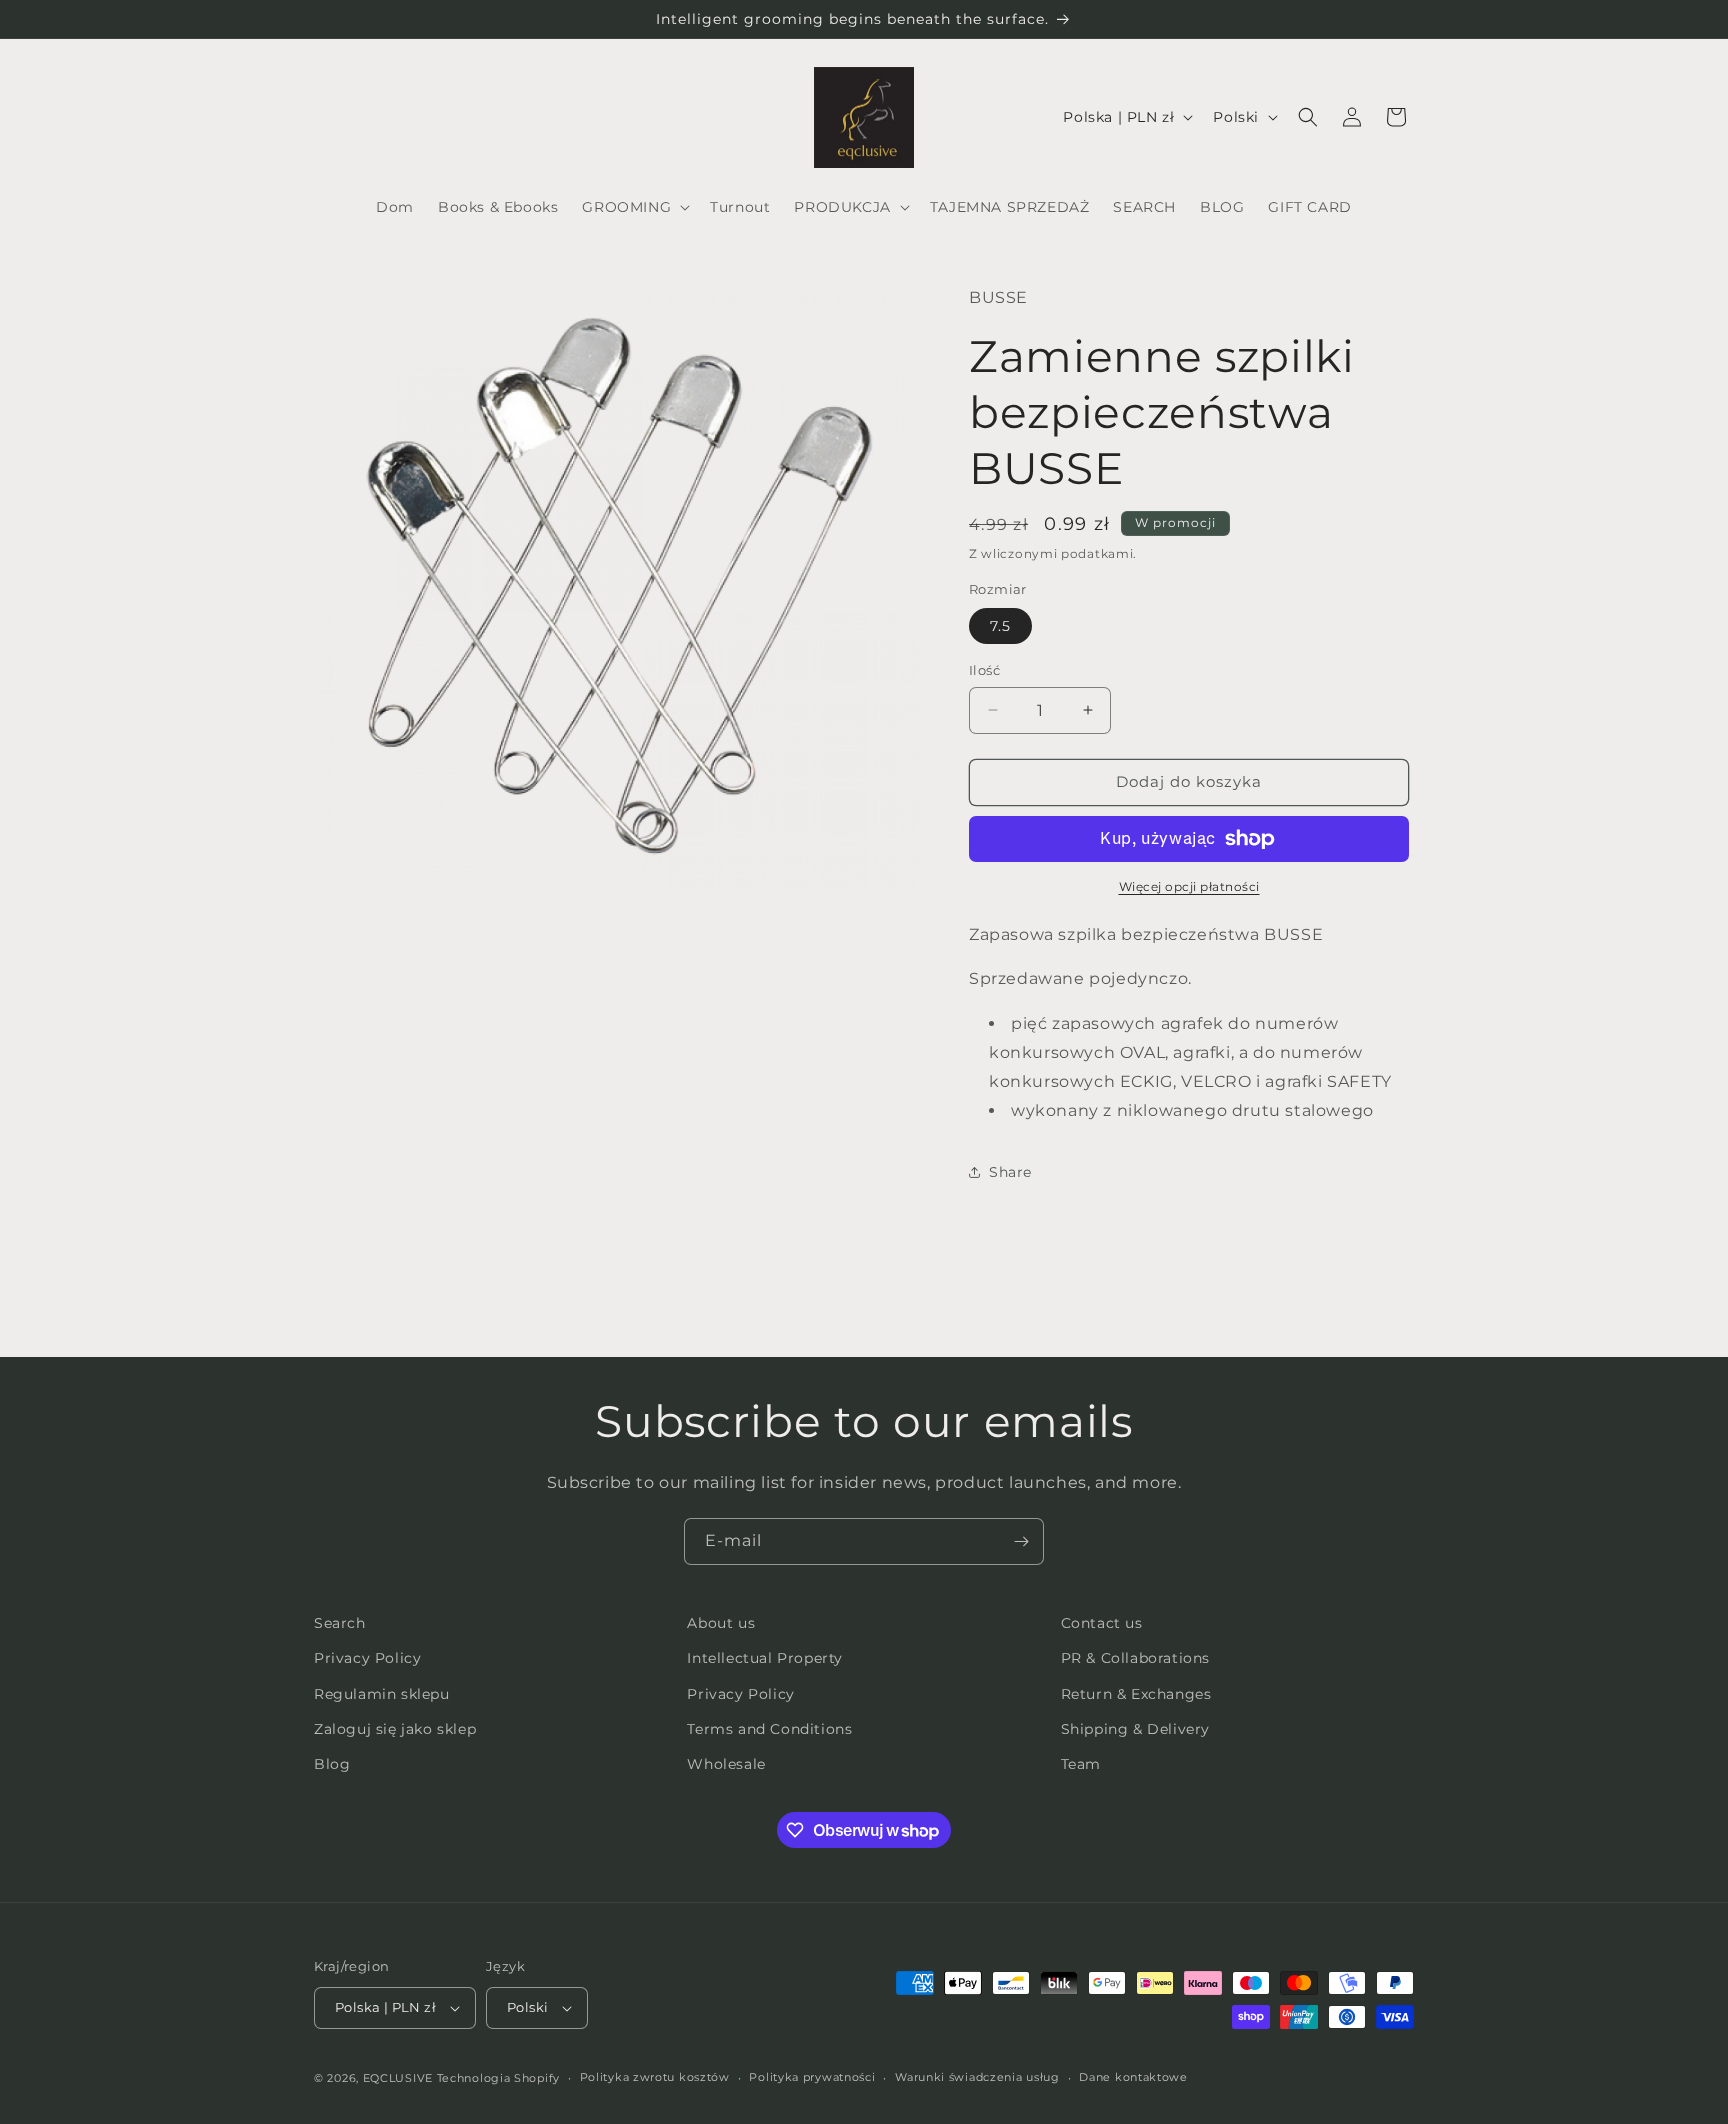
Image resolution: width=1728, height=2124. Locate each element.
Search (340, 1623)
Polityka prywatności (812, 2077)
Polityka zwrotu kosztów (655, 2077)
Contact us (1102, 1623)
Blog (332, 1764)
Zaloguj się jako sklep (395, 1729)
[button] (634, 207)
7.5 (1000, 626)
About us (721, 1623)
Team (1081, 1764)
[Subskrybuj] (1021, 1541)
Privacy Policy (367, 1658)
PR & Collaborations (1135, 1658)
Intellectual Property (765, 1658)
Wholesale (726, 1764)
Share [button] (1010, 1172)
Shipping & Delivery (1135, 1729)
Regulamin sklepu (382, 1694)
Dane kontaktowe (1133, 2077)
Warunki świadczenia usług (977, 2077)
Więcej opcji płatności (1189, 886)
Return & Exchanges (1136, 1694)
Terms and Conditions (769, 1729)
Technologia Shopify (498, 2078)
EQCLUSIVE (398, 2078)
